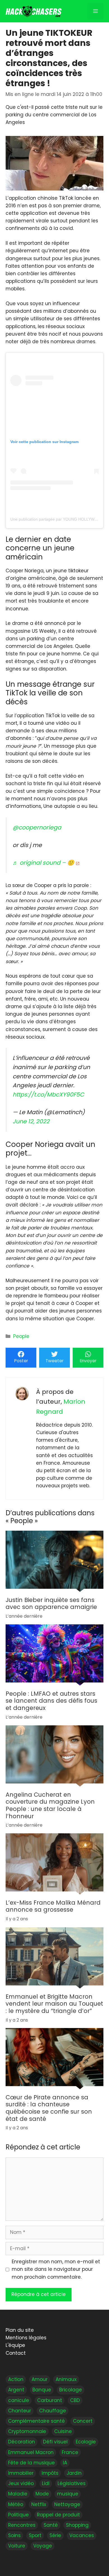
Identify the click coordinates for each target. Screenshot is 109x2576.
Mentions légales (26, 2338)
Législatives (72, 2483)
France (70, 2452)
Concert (83, 2421)
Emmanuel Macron (31, 2452)
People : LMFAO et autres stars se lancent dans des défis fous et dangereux (51, 1701)
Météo (16, 2504)
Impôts (50, 2473)
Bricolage (71, 2390)
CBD (75, 2400)
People (21, 1336)
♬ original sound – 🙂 (43, 863)
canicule (19, 2400)
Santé (51, 2525)
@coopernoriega (37, 827)
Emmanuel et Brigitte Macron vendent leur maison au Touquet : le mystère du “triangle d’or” (54, 2004)
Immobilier (21, 2473)
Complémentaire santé (36, 2421)
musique (68, 2494)
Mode (42, 2494)
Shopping (77, 2525)
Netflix (39, 2504)
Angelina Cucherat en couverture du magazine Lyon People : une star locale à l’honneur (50, 1805)
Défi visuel (55, 2442)
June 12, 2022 (31, 1121)
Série (55, 2535)
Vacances (82, 2535)
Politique (18, 2515)
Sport (35, 2535)
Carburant (50, 2400)
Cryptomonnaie (27, 2431)
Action (16, 2379)
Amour (40, 2379)
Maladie (18, 2494)
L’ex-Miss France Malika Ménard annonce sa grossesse (53, 1906)
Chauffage (53, 2411)
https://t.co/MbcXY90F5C (48, 1095)
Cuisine (63, 2431)
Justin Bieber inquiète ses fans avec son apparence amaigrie (51, 1604)
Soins (14, 2535)
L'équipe (15, 2345)
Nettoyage (67, 2504)
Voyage (43, 2546)
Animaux (66, 2379)
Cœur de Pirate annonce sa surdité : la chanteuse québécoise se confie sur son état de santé (49, 2108)
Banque (42, 2390)
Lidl (46, 2483)
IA (65, 2463)
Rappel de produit (58, 2515)
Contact (16, 2353)
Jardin (74, 2473)
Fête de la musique (31, 2463)
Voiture (17, 2546)
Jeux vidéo (21, 2483)
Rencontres (22, 2525)
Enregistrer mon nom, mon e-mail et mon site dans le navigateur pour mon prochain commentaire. (56, 2269)
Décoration (22, 2442)
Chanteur (20, 2411)
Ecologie (86, 2442)
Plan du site (20, 2330)
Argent (16, 2390)
